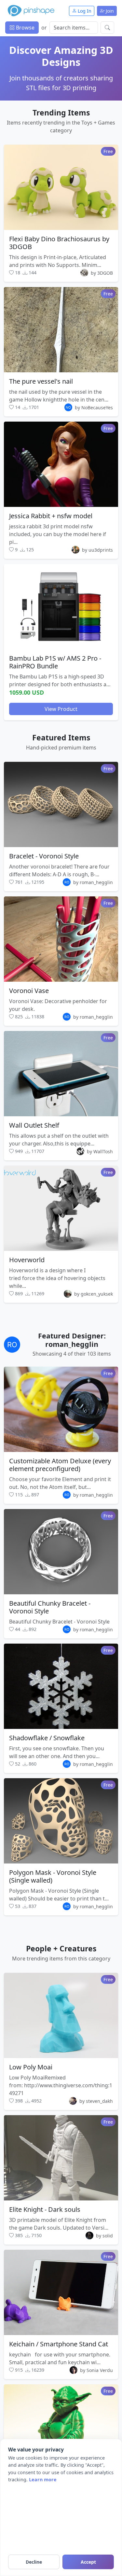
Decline (34, 2562)
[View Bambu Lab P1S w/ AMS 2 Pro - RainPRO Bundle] (61, 607)
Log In (84, 11)
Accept (88, 2562)
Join (109, 11)
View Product (61, 709)
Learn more (43, 2480)
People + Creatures (61, 1948)
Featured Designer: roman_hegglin (72, 1340)
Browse (25, 28)
